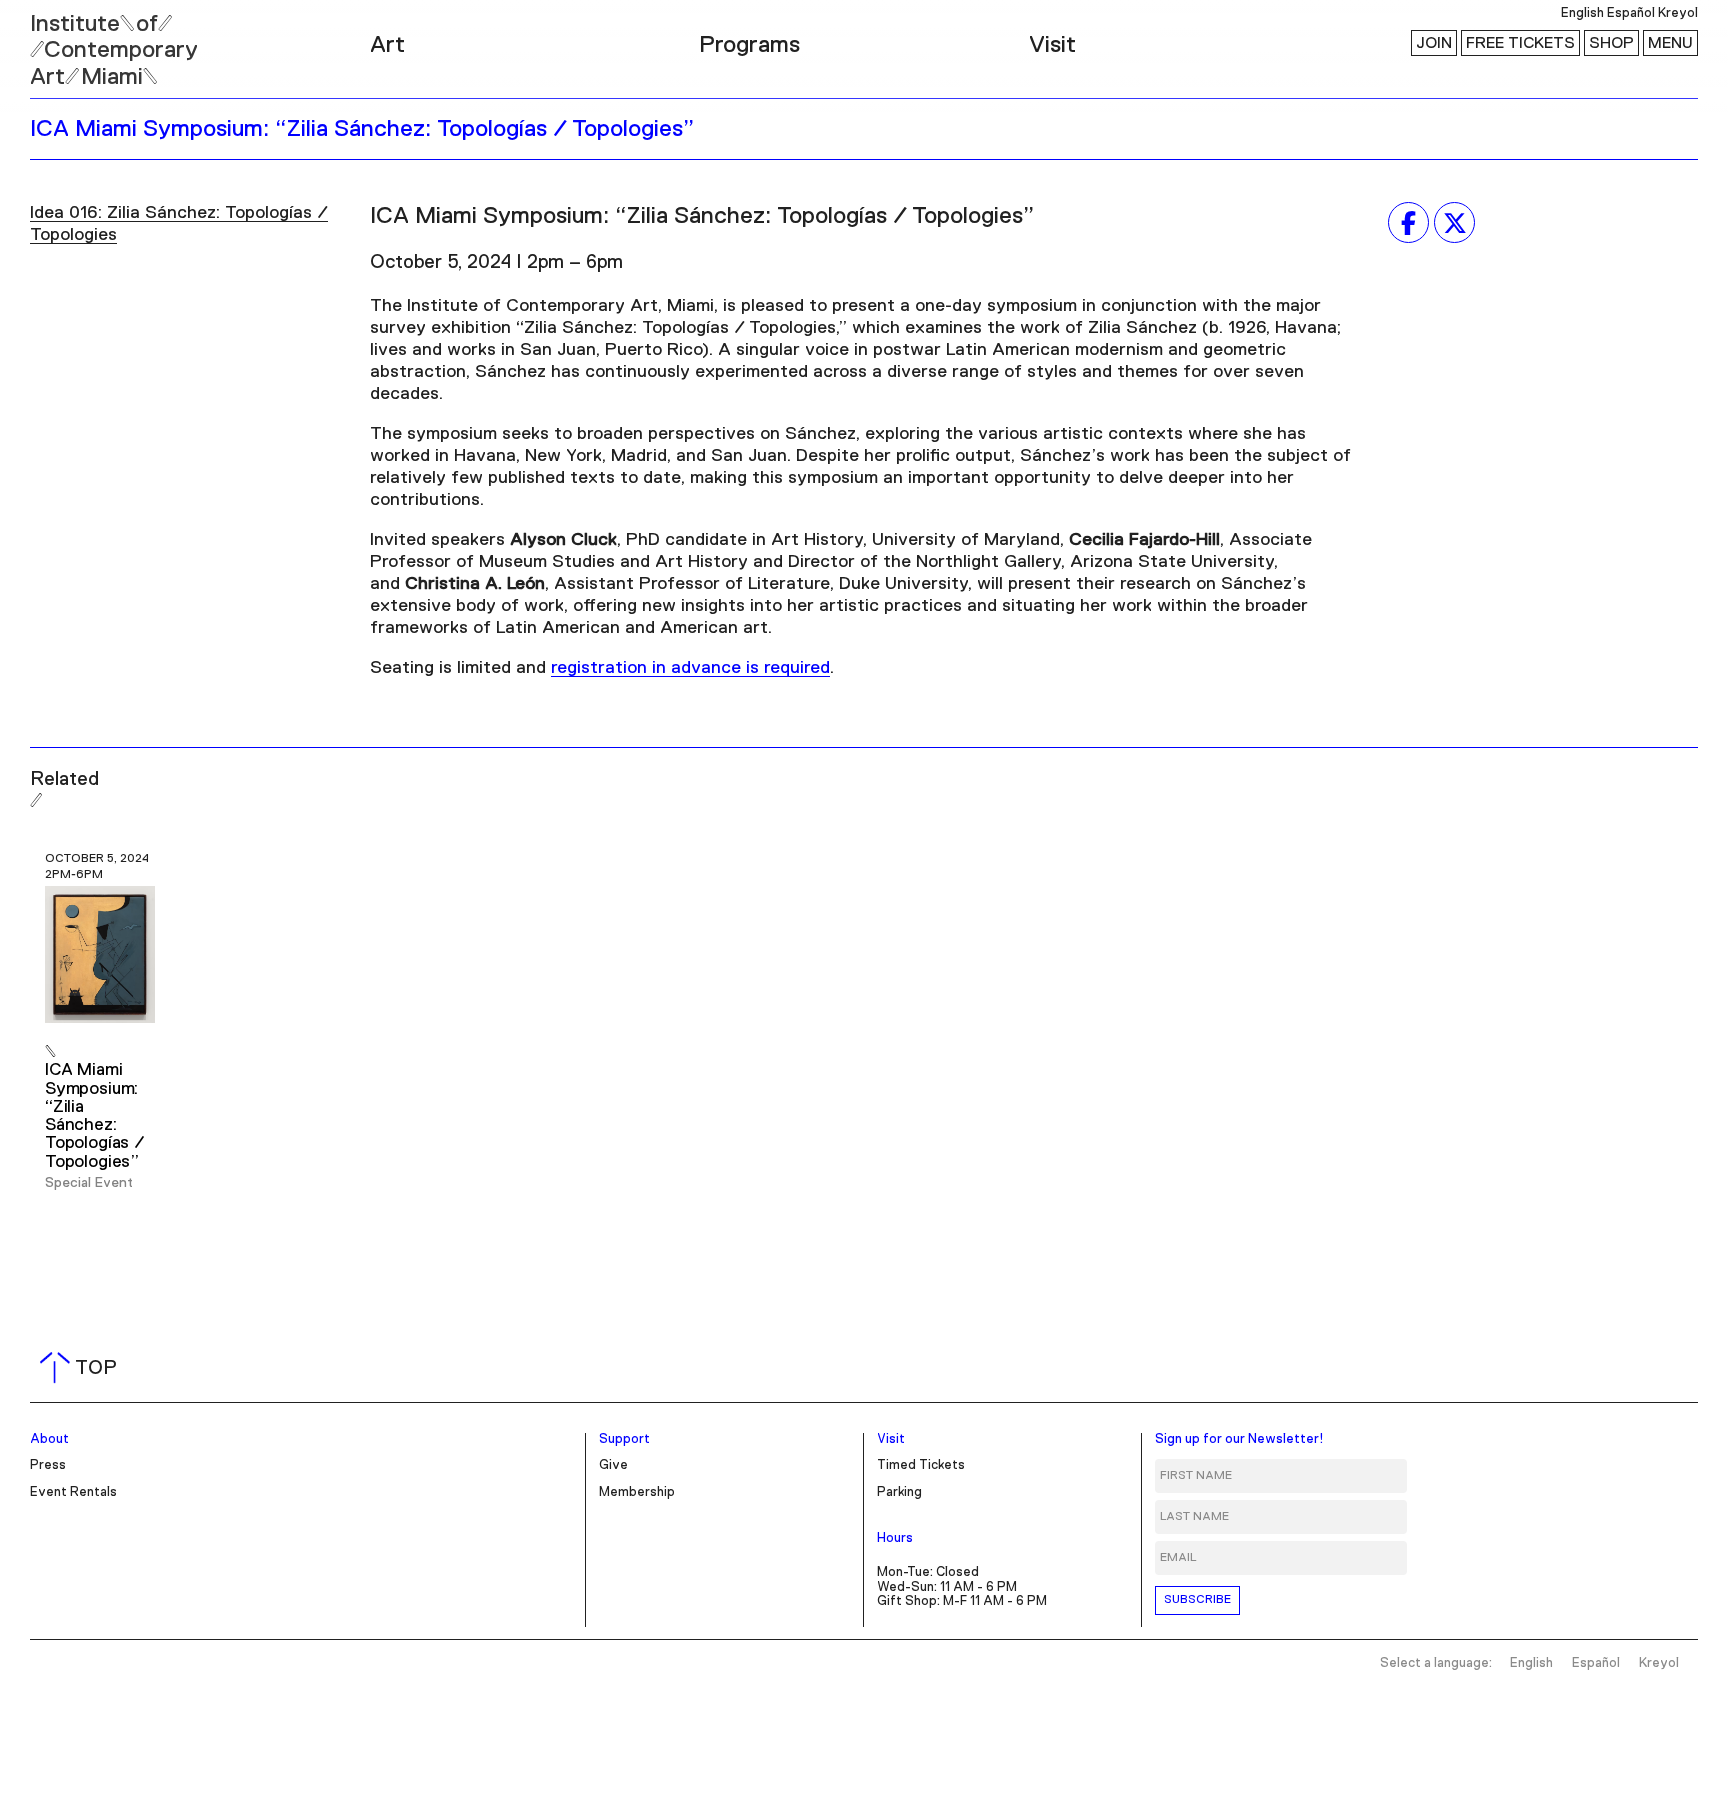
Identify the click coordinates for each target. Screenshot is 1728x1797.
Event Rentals (73, 1492)
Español (1631, 13)
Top (82, 1368)
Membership (637, 1492)
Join (1434, 43)
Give (613, 1465)
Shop (1611, 43)
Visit (1052, 45)
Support (624, 1439)
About (49, 1439)
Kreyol (1678, 13)
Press (48, 1465)
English (1582, 13)
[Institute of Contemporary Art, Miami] (61, 41)
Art (387, 45)
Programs (749, 45)
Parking (899, 1492)
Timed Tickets (921, 1465)
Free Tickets (1520, 43)
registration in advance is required (690, 668)
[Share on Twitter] (1454, 223)
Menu (1670, 43)
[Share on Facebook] (1408, 223)
